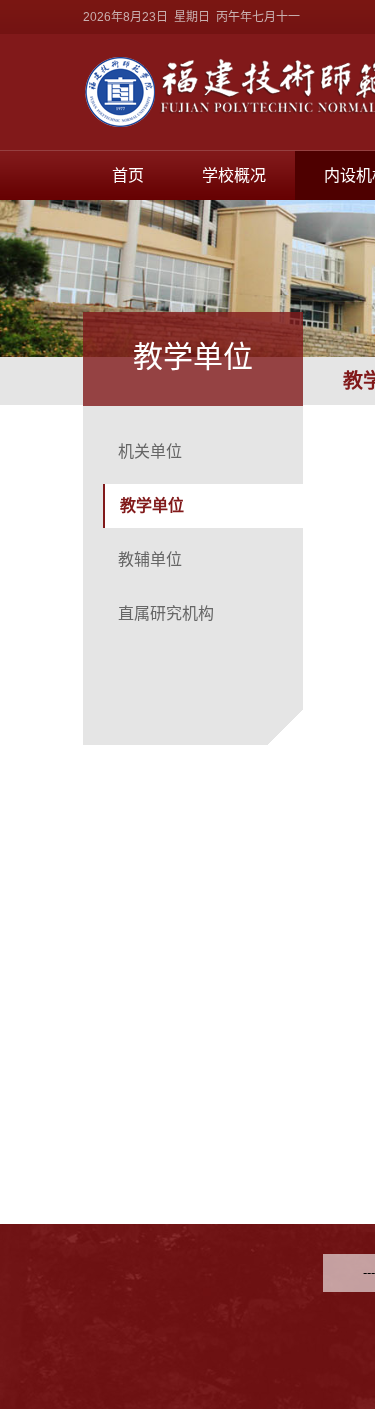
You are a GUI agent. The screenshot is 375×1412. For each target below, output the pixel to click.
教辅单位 (150, 559)
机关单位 (150, 451)
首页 (128, 175)
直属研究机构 (166, 613)
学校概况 (234, 175)
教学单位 (152, 505)
